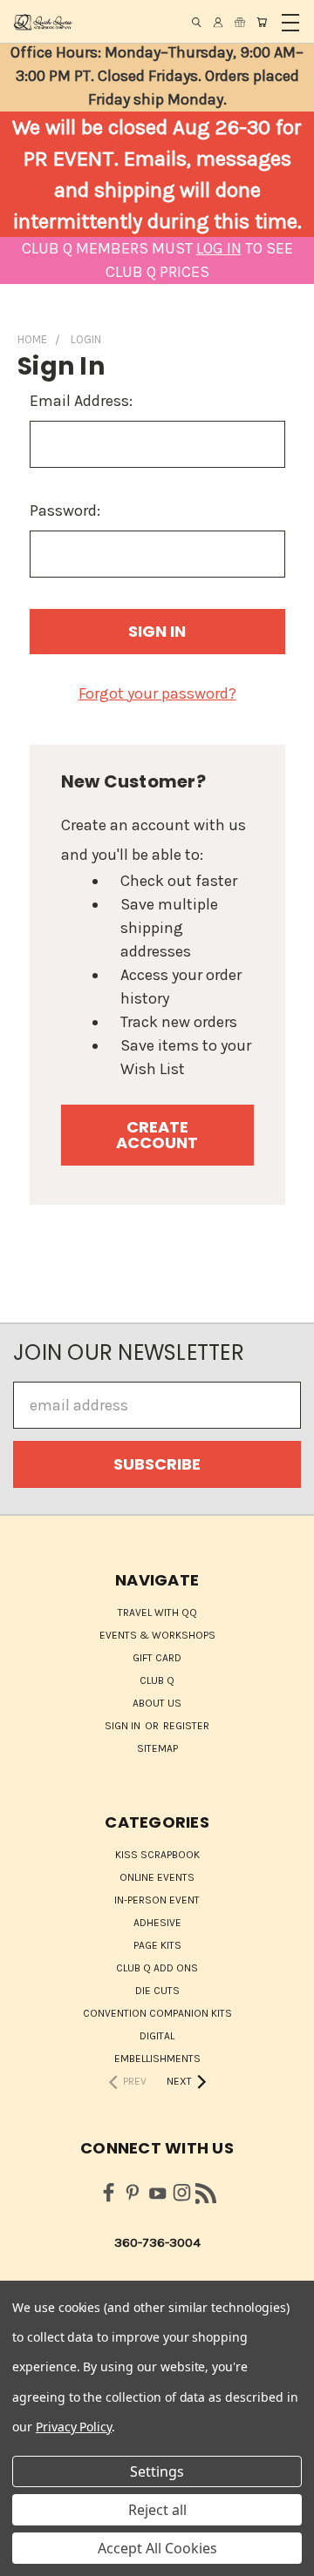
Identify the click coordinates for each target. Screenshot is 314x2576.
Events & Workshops (157, 1635)
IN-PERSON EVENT (157, 1900)
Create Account (157, 1135)
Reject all (157, 2510)
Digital (157, 2036)
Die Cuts (157, 1991)
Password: (65, 510)
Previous (29, 2559)
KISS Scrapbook (157, 1855)
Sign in (124, 1726)
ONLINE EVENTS (157, 1877)
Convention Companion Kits (157, 2013)
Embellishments (157, 2059)
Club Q (157, 1680)
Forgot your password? (157, 693)
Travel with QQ (157, 1613)
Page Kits (157, 1945)
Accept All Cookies (157, 2548)
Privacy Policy (74, 2427)
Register (186, 1726)
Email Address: (81, 401)
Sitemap (157, 1748)
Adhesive (157, 1923)
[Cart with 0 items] (262, 22)
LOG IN (219, 248)
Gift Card (157, 1658)
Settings (157, 2471)
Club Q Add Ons (157, 1968)
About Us (157, 1703)
